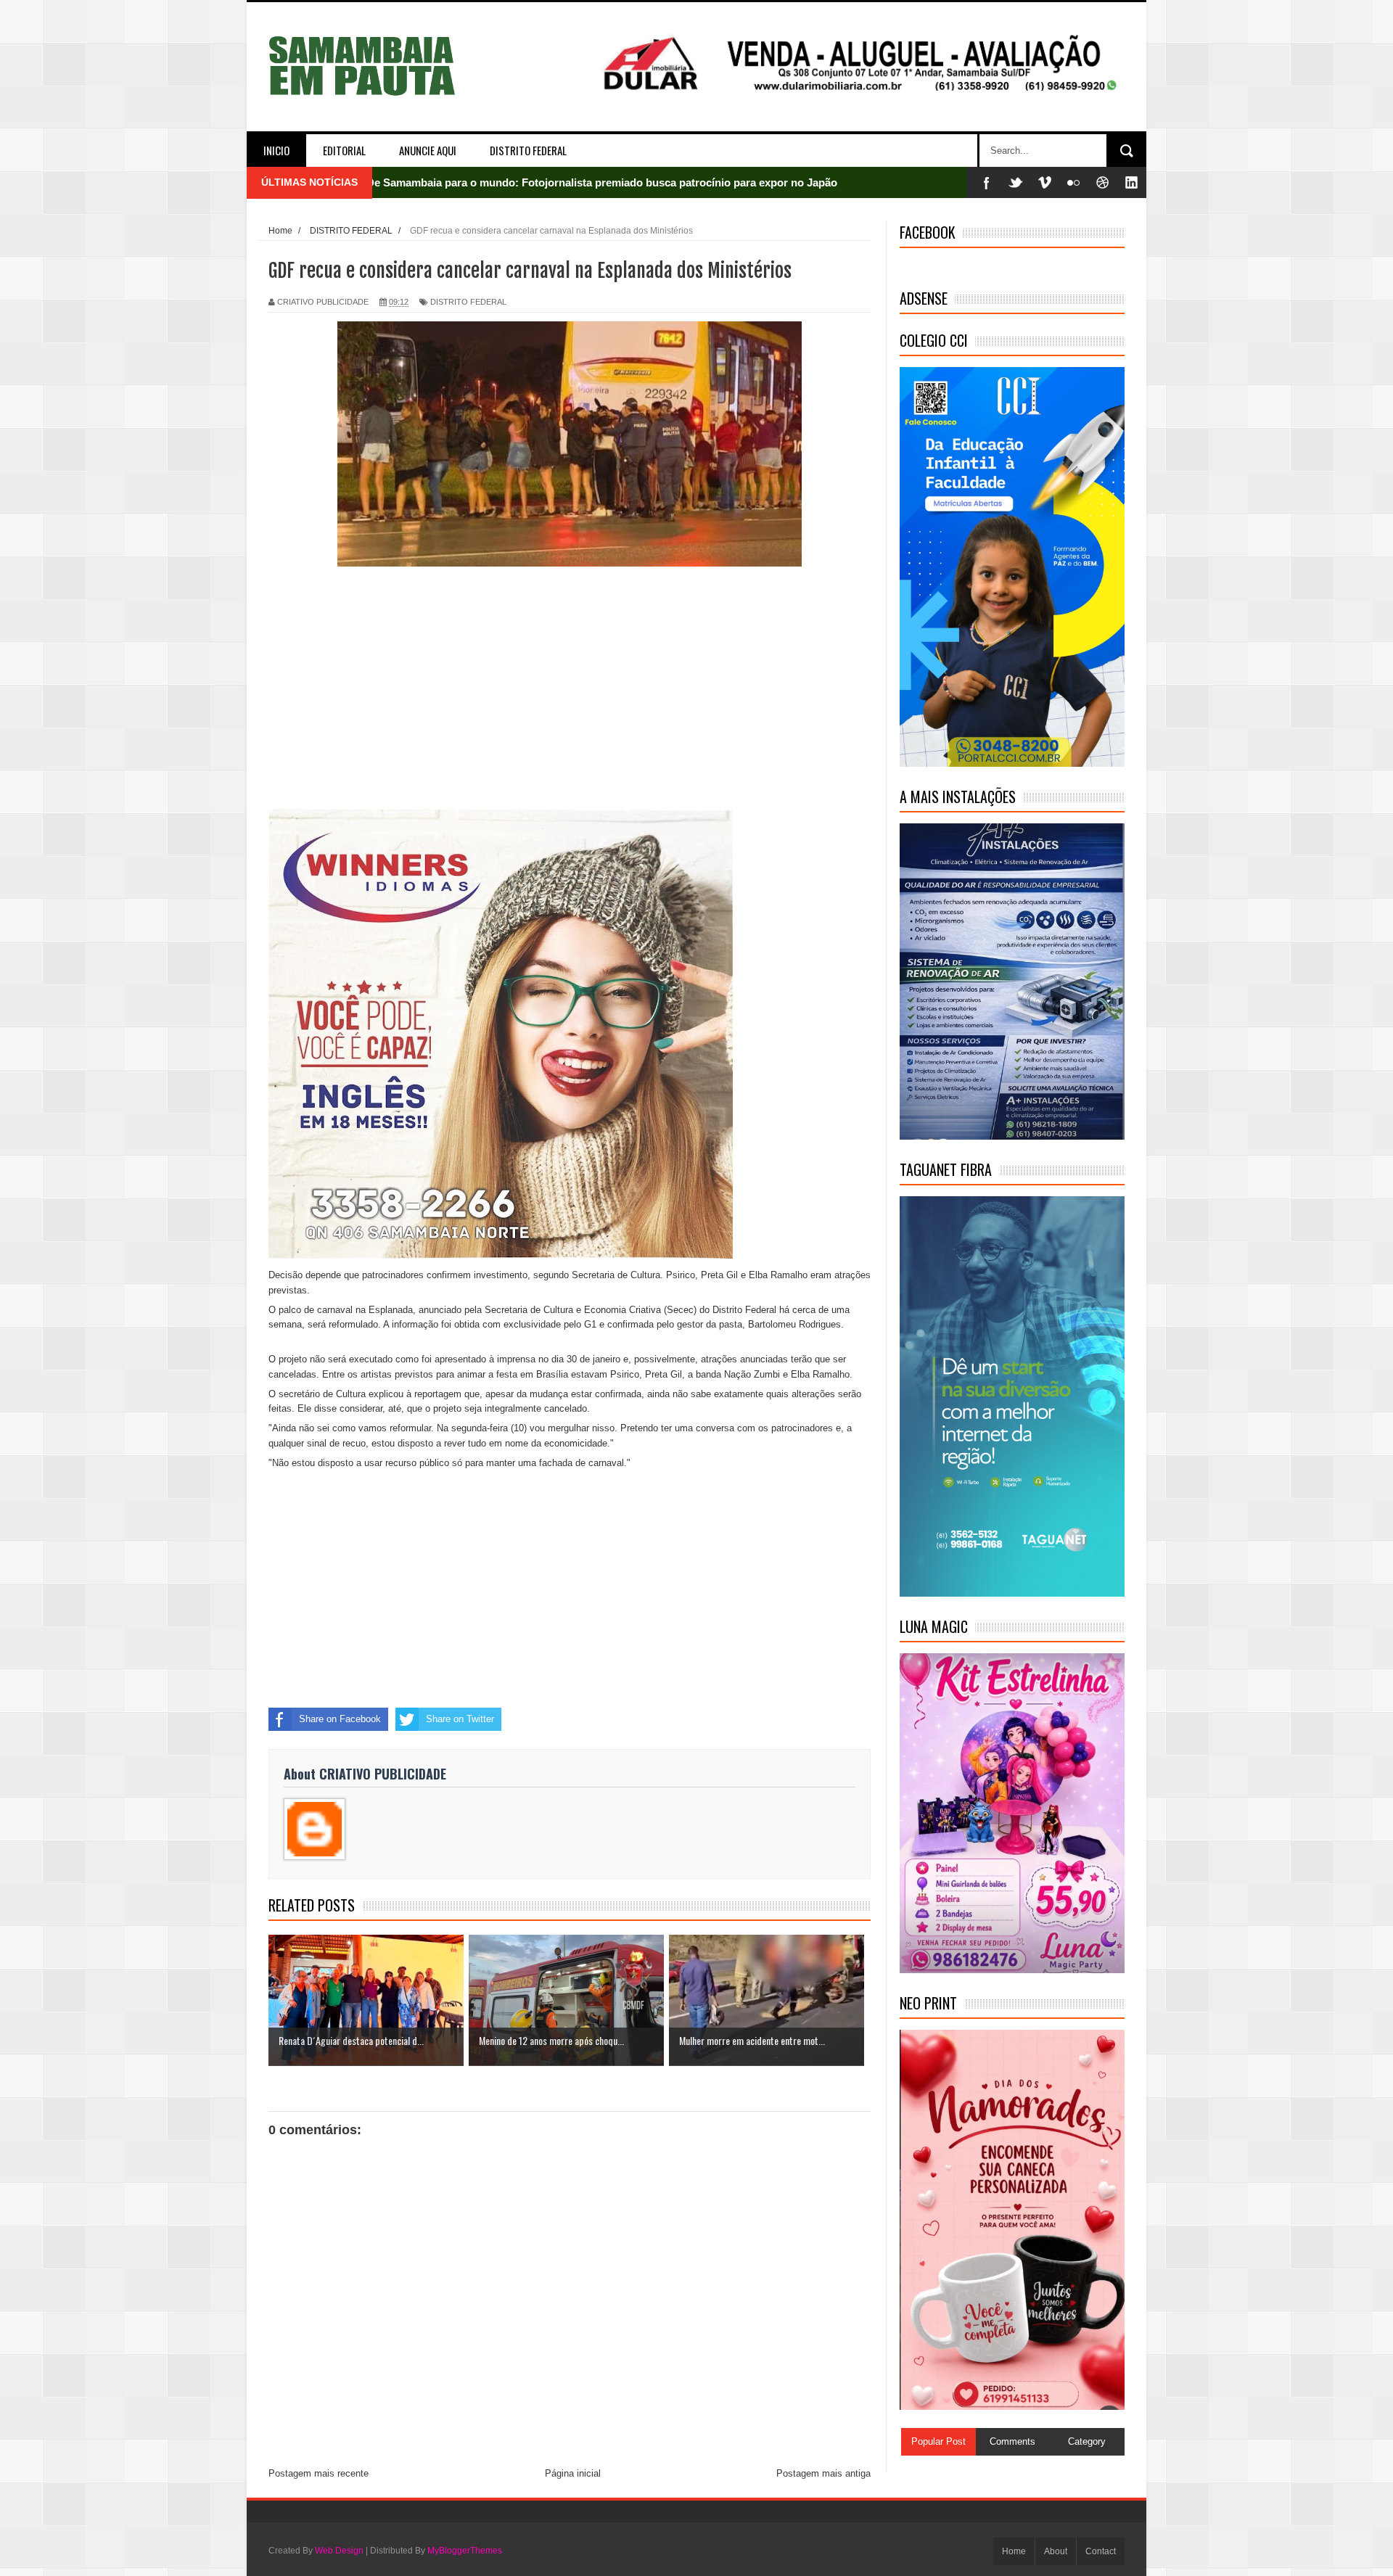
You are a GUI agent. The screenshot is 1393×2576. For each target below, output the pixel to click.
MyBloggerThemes (465, 2551)
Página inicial (573, 2473)
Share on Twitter (460, 1719)
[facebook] (987, 182)
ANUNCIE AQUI (428, 150)
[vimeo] (1045, 182)
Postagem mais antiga (823, 2473)
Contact (1101, 2551)
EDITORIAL (344, 150)
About (1056, 2551)
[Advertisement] (570, 688)
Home (1014, 2551)
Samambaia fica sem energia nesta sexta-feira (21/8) (497, 182)
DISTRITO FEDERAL (528, 150)
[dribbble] (1103, 182)
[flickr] (1074, 182)
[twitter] (1016, 182)
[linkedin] (1132, 182)
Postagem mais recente (319, 2473)
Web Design (339, 2551)
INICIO (276, 150)
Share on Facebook (340, 1719)
